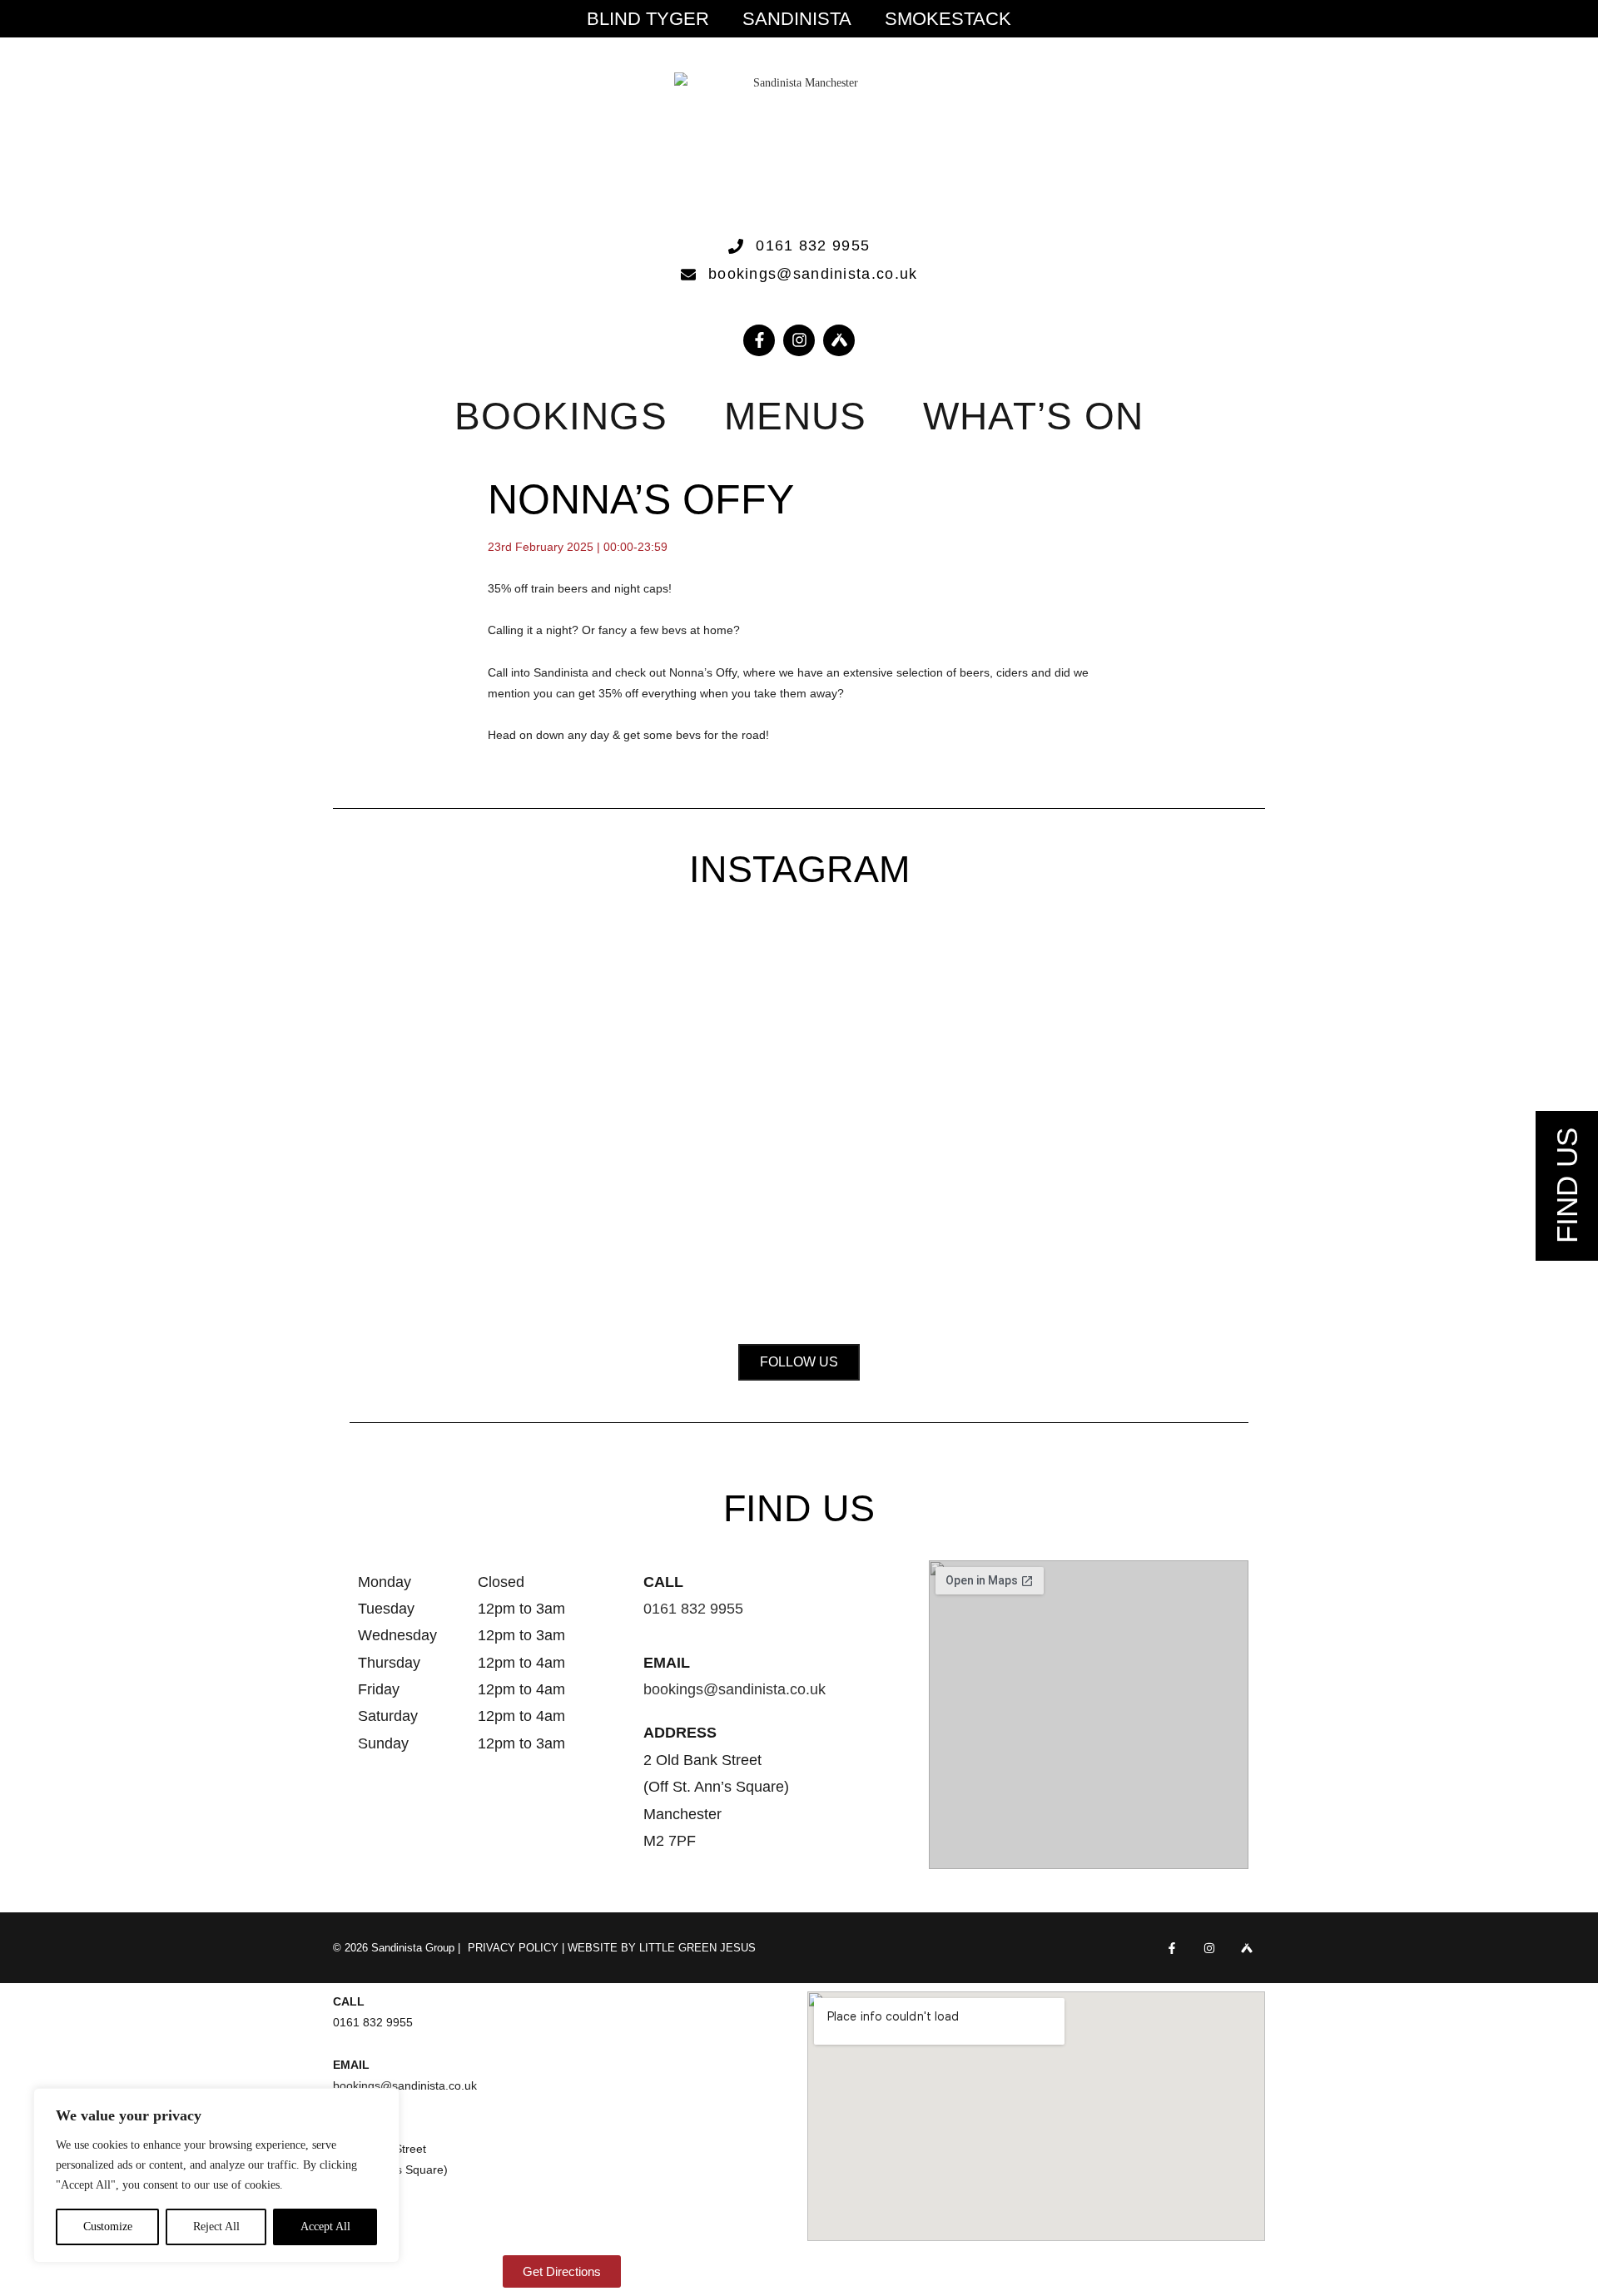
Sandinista (797, 19)
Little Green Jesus (697, 1948)
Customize (108, 2227)
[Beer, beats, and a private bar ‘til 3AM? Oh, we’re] (618, 1120)
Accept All (325, 2227)
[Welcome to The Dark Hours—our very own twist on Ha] (799, 1046)
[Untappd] (1246, 1948)
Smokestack (948, 19)
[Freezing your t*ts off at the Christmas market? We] (436, 1026)
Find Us (1567, 1185)
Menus (796, 416)
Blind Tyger (648, 19)
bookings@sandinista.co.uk (734, 1689)
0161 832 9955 (693, 1609)
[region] (216, 2175)
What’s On (1033, 416)
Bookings (561, 416)
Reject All (216, 2227)
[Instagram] (799, 340)
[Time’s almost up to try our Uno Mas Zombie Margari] (1162, 1078)
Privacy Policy (513, 1948)
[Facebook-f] (759, 340)
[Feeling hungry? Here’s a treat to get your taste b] (980, 1099)
